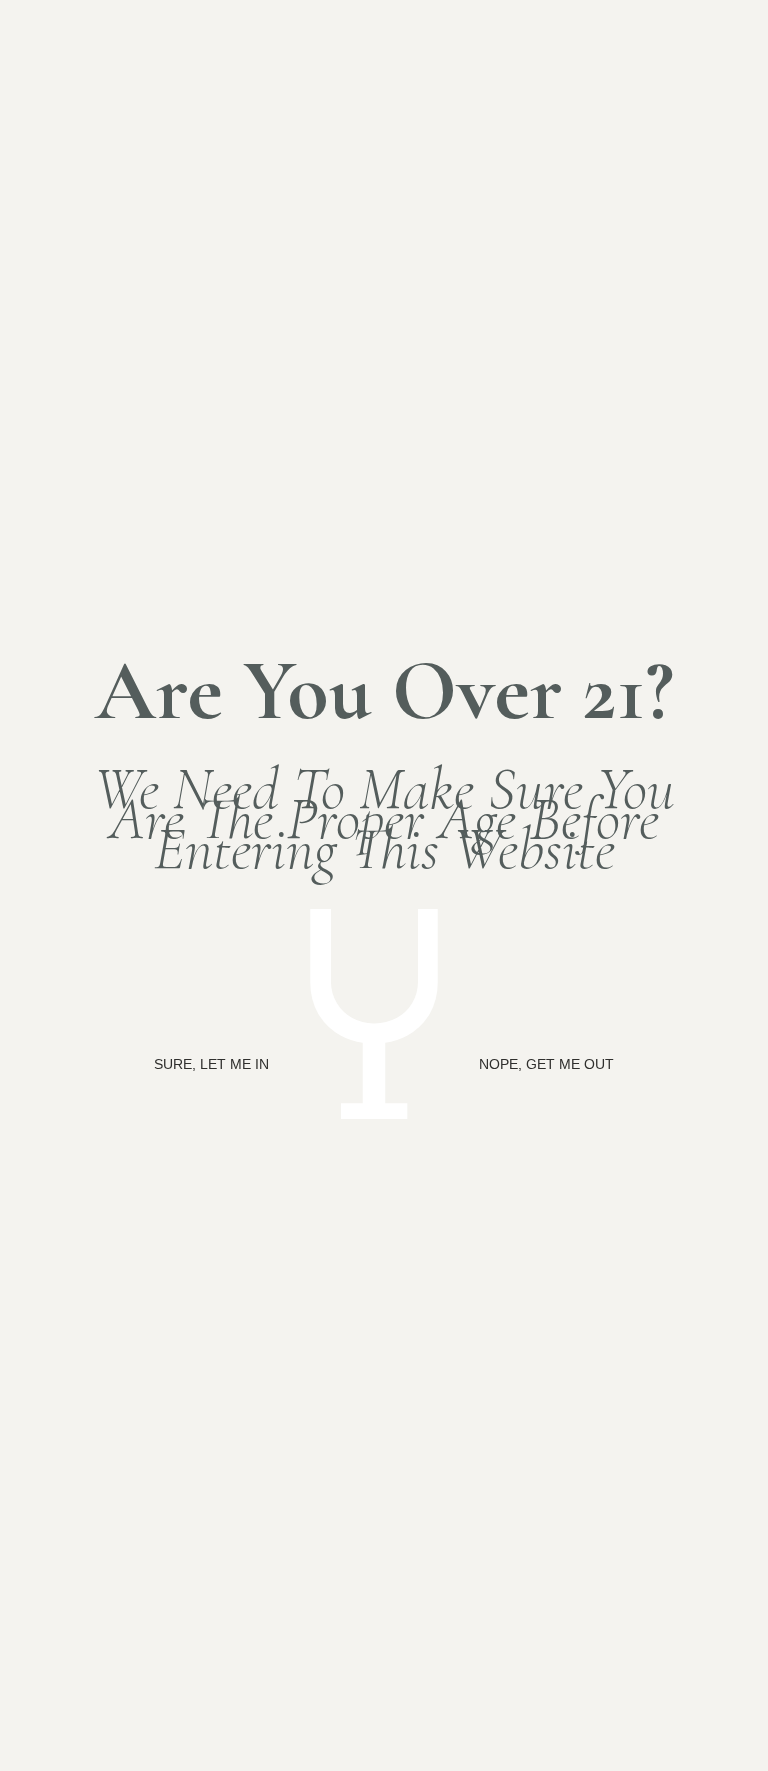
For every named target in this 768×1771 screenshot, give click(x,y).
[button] (211, 1064)
